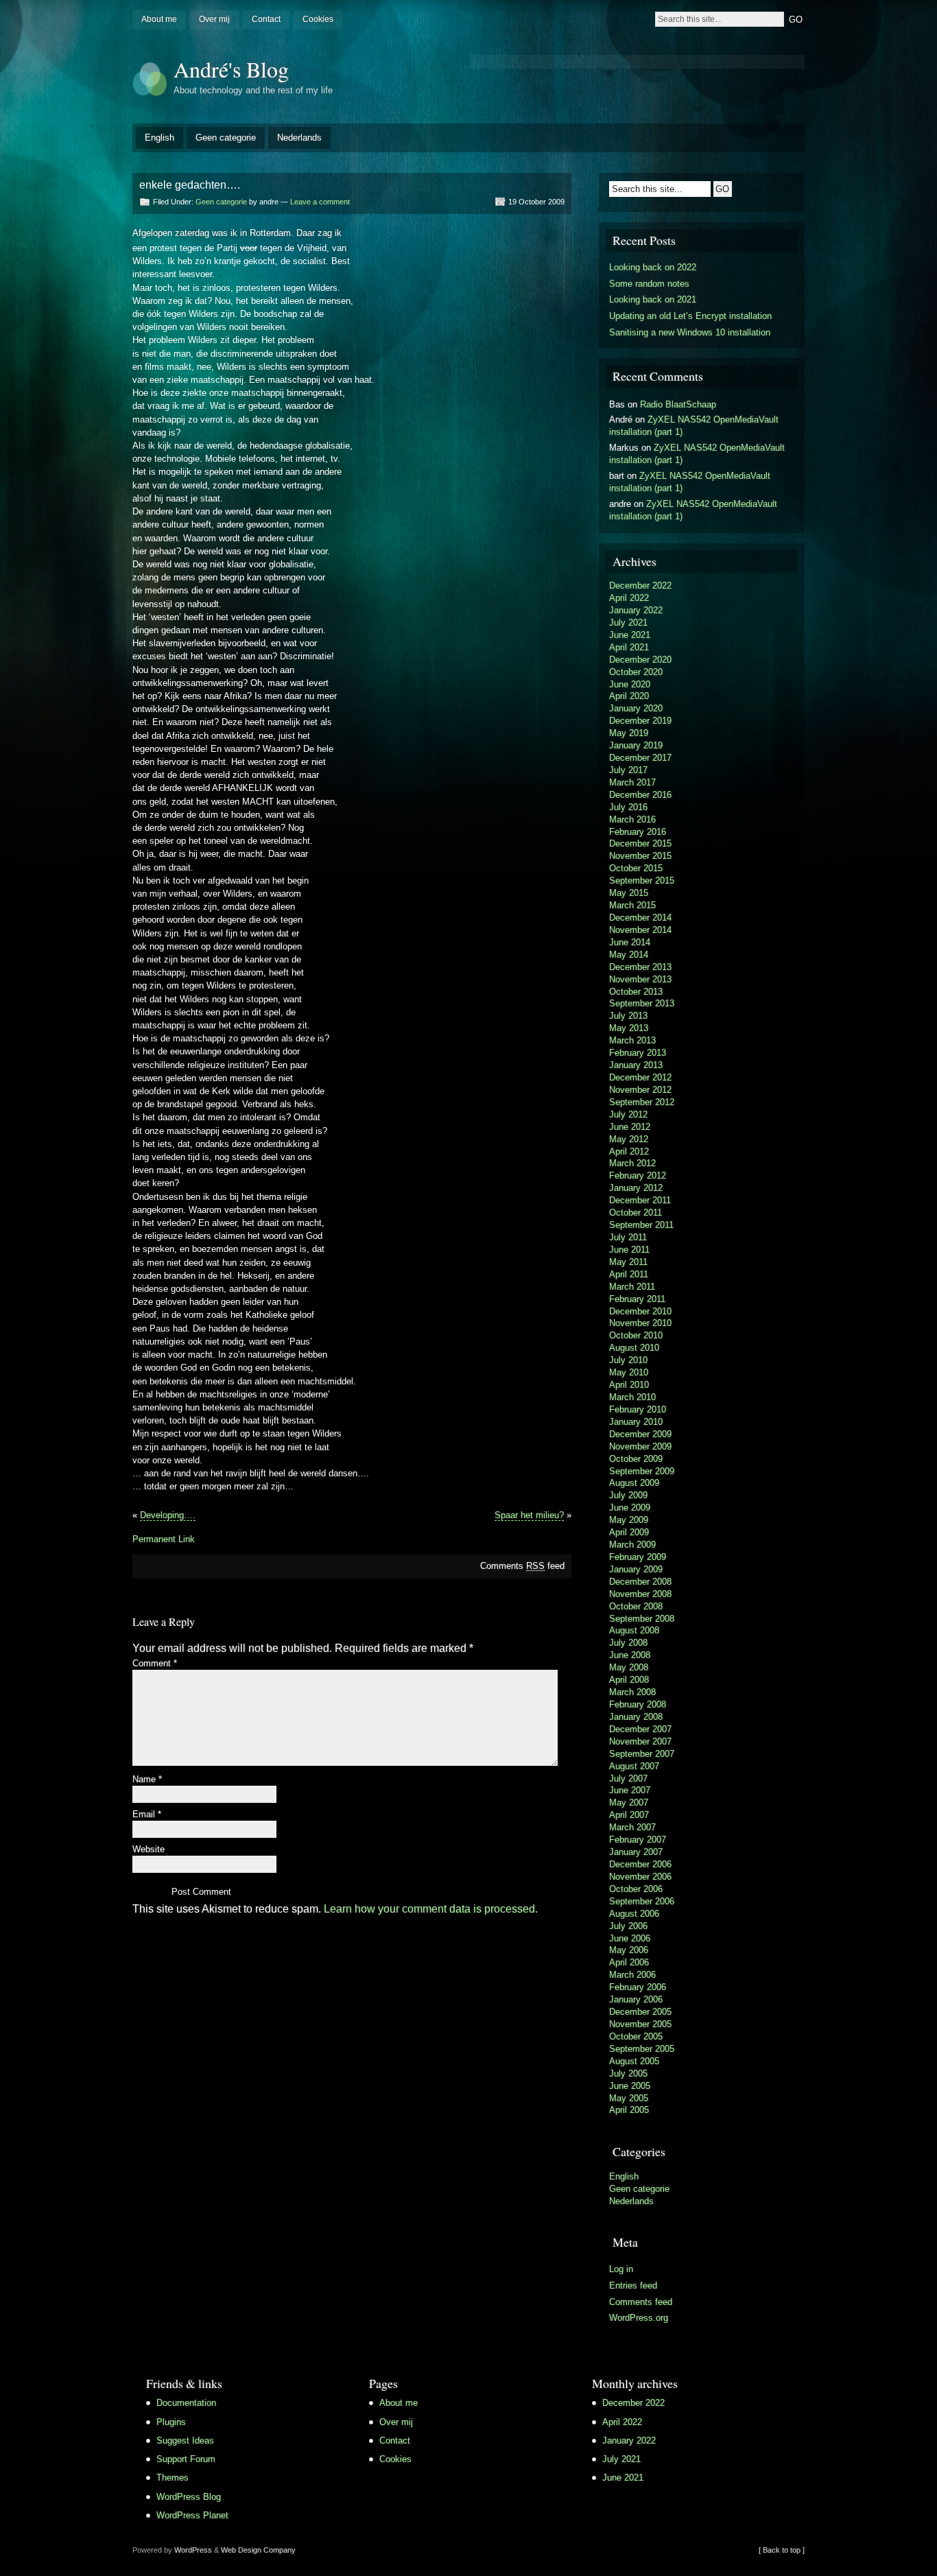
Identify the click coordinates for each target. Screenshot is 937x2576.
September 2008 (642, 1619)
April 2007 (629, 1815)
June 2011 (629, 1250)
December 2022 (640, 586)
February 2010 (638, 1409)
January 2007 (636, 1852)
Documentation (186, 2403)
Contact (266, 19)
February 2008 (638, 1704)
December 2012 (640, 1077)
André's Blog (231, 69)
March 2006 (632, 1975)
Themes (173, 2478)
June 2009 (630, 1508)
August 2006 (634, 1914)
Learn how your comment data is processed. (431, 1909)
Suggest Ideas (185, 2441)
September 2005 (642, 2049)
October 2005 (636, 2036)
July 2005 (628, 2073)
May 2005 (629, 2098)
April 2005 (629, 2110)
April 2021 (629, 647)
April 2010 (629, 1385)
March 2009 (632, 1545)
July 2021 (628, 623)
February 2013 (638, 1053)
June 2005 (630, 2086)
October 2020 (636, 672)
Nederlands (299, 138)
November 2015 (640, 856)
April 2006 (629, 1962)
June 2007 (630, 1790)
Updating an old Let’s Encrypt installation (690, 316)
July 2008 (628, 1643)
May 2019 (629, 733)
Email (147, 1815)
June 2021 (630, 635)
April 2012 (629, 1151)
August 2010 (634, 1348)
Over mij (214, 19)
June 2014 (630, 942)
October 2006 (636, 1889)
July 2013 (628, 1016)
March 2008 (632, 1692)
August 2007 (634, 1766)
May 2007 (629, 1803)
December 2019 (640, 721)
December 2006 (640, 1864)
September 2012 (642, 1102)
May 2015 (629, 893)
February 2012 (638, 1175)
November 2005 (640, 2024)
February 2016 (638, 832)
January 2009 (636, 1569)
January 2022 (636, 610)
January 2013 (636, 1065)
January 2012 (636, 1188)
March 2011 (632, 1287)
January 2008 (636, 1717)
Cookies (318, 19)
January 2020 (636, 708)
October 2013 (636, 992)
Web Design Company (258, 2550)
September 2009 (642, 1471)
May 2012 (629, 1139)
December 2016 (640, 795)
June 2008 (630, 1655)
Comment (155, 1664)
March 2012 (632, 1163)
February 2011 (637, 1299)
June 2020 (630, 684)
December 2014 (640, 918)
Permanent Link (164, 1539)
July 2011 (628, 1237)
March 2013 (632, 1040)
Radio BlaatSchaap (678, 404)
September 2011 (641, 1225)
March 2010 (632, 1397)
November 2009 (640, 1446)
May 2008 (629, 1667)
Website (149, 1850)
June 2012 (630, 1127)
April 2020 (629, 696)
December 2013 (640, 967)
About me (159, 19)
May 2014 (629, 955)
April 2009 (629, 1532)
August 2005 (634, 2061)
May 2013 (629, 1028)
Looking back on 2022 (653, 267)
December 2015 (640, 843)
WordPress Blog (189, 2497)
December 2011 (640, 1200)
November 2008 (640, 1594)
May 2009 (629, 1520)
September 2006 (642, 1901)
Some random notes (649, 284)
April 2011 (629, 1274)
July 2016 (628, 807)
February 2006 (638, 1987)
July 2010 (628, 1360)
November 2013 (640, 979)
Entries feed (633, 2285)
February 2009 (638, 1557)
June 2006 (630, 1938)
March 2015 (632, 905)
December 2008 (640, 1582)
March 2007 (632, 1827)
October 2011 (636, 1213)
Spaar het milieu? (529, 1515)
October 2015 (636, 868)
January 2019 (636, 745)
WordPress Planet (192, 2515)
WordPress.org (639, 2318)
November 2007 (640, 1741)
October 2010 (636, 1335)
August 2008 (634, 1630)
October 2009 (636, 1459)
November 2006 (640, 1877)
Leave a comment (320, 202)
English (159, 138)
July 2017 (628, 770)
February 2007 (638, 1840)
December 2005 (640, 2012)
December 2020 (640, 660)
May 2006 (629, 1950)
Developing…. (168, 1515)
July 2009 (628, 1495)
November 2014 (640, 930)
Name (147, 1780)
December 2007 (640, 1729)
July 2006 (628, 1926)
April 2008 (629, 1680)
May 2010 (629, 1372)
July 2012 (628, 1114)
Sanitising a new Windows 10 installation (690, 332)
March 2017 (632, 782)
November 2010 (640, 1323)
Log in (621, 2269)
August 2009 (634, 1483)
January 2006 (636, 1999)
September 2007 (642, 1754)
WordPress (193, 2550)
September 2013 (642, 1003)
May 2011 (628, 1262)
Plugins (171, 2422)
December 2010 (640, 1311)
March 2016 (632, 819)
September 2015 (642, 881)
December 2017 (640, 758)
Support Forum (186, 2459)
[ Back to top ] (782, 2550)
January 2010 (636, 1422)
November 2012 (640, 1090)
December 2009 (640, 1434)
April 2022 (629, 598)
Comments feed (522, 1566)
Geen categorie (226, 138)
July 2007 (628, 1779)
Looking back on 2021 (653, 299)
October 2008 (636, 1606)
